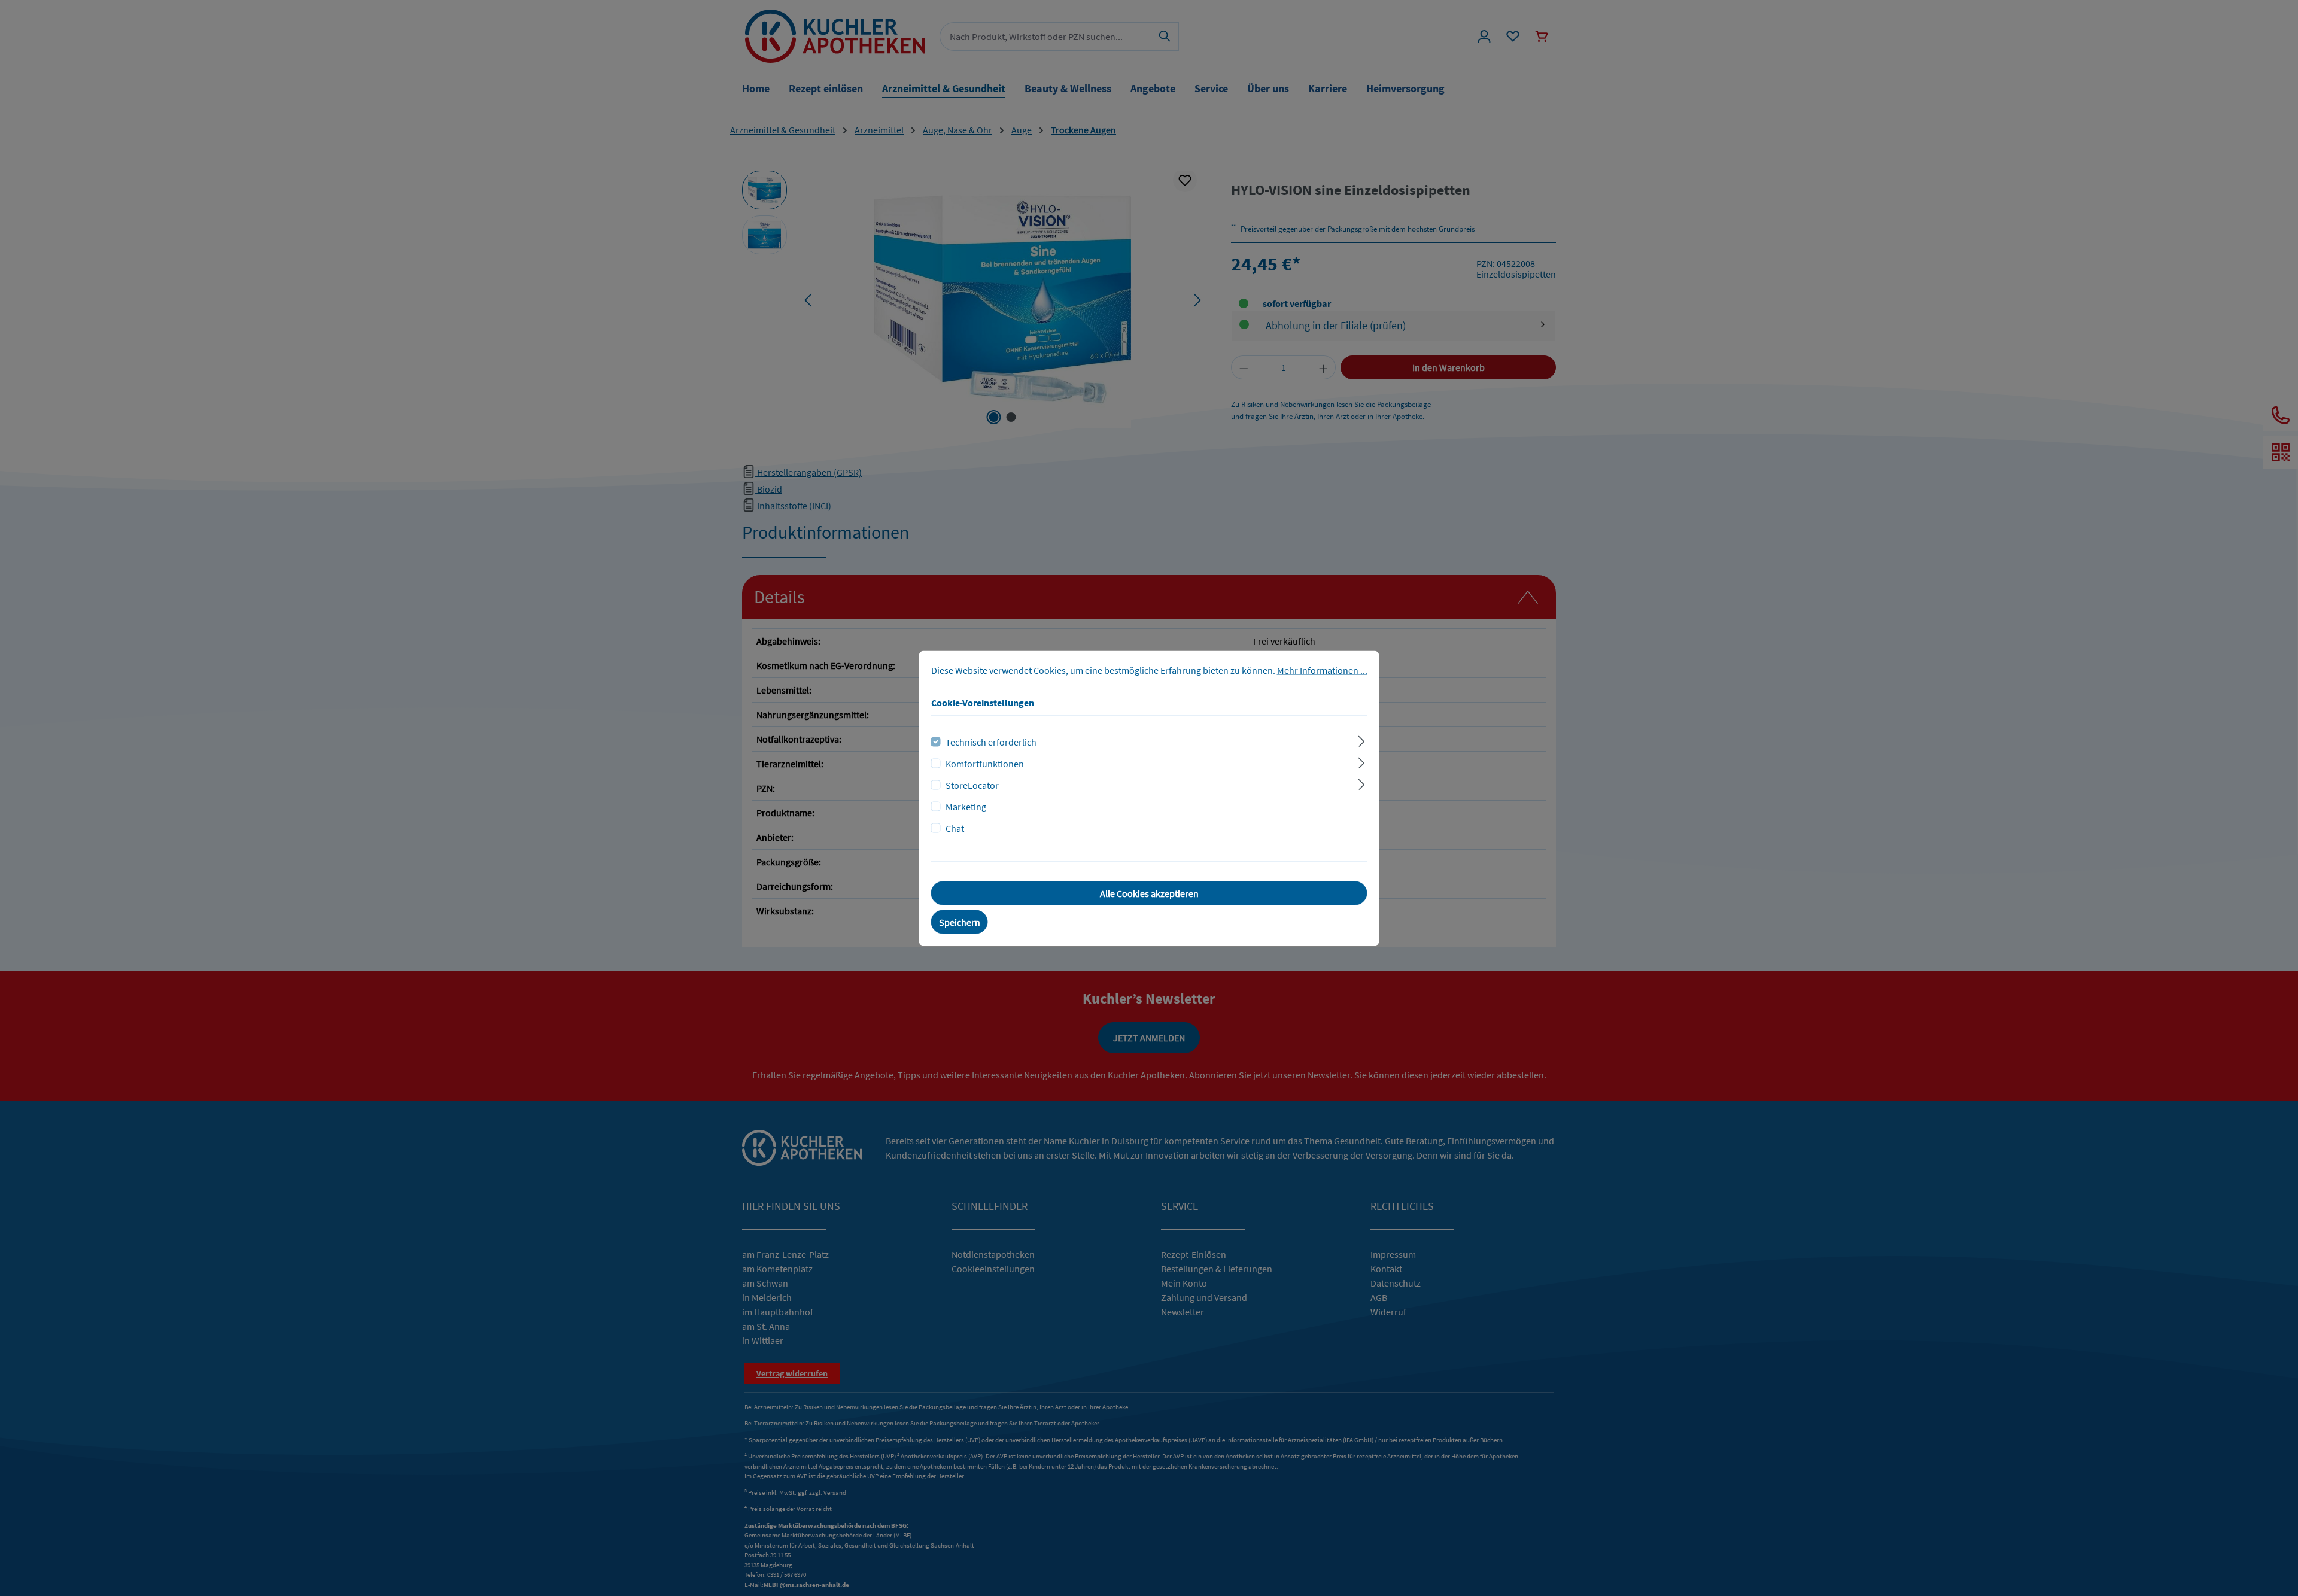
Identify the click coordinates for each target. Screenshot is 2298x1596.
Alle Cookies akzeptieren (1149, 893)
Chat (955, 828)
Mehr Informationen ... (1322, 670)
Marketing (966, 806)
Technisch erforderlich (991, 741)
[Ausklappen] (1361, 739)
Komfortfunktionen (985, 763)
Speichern (960, 922)
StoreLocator (972, 785)
